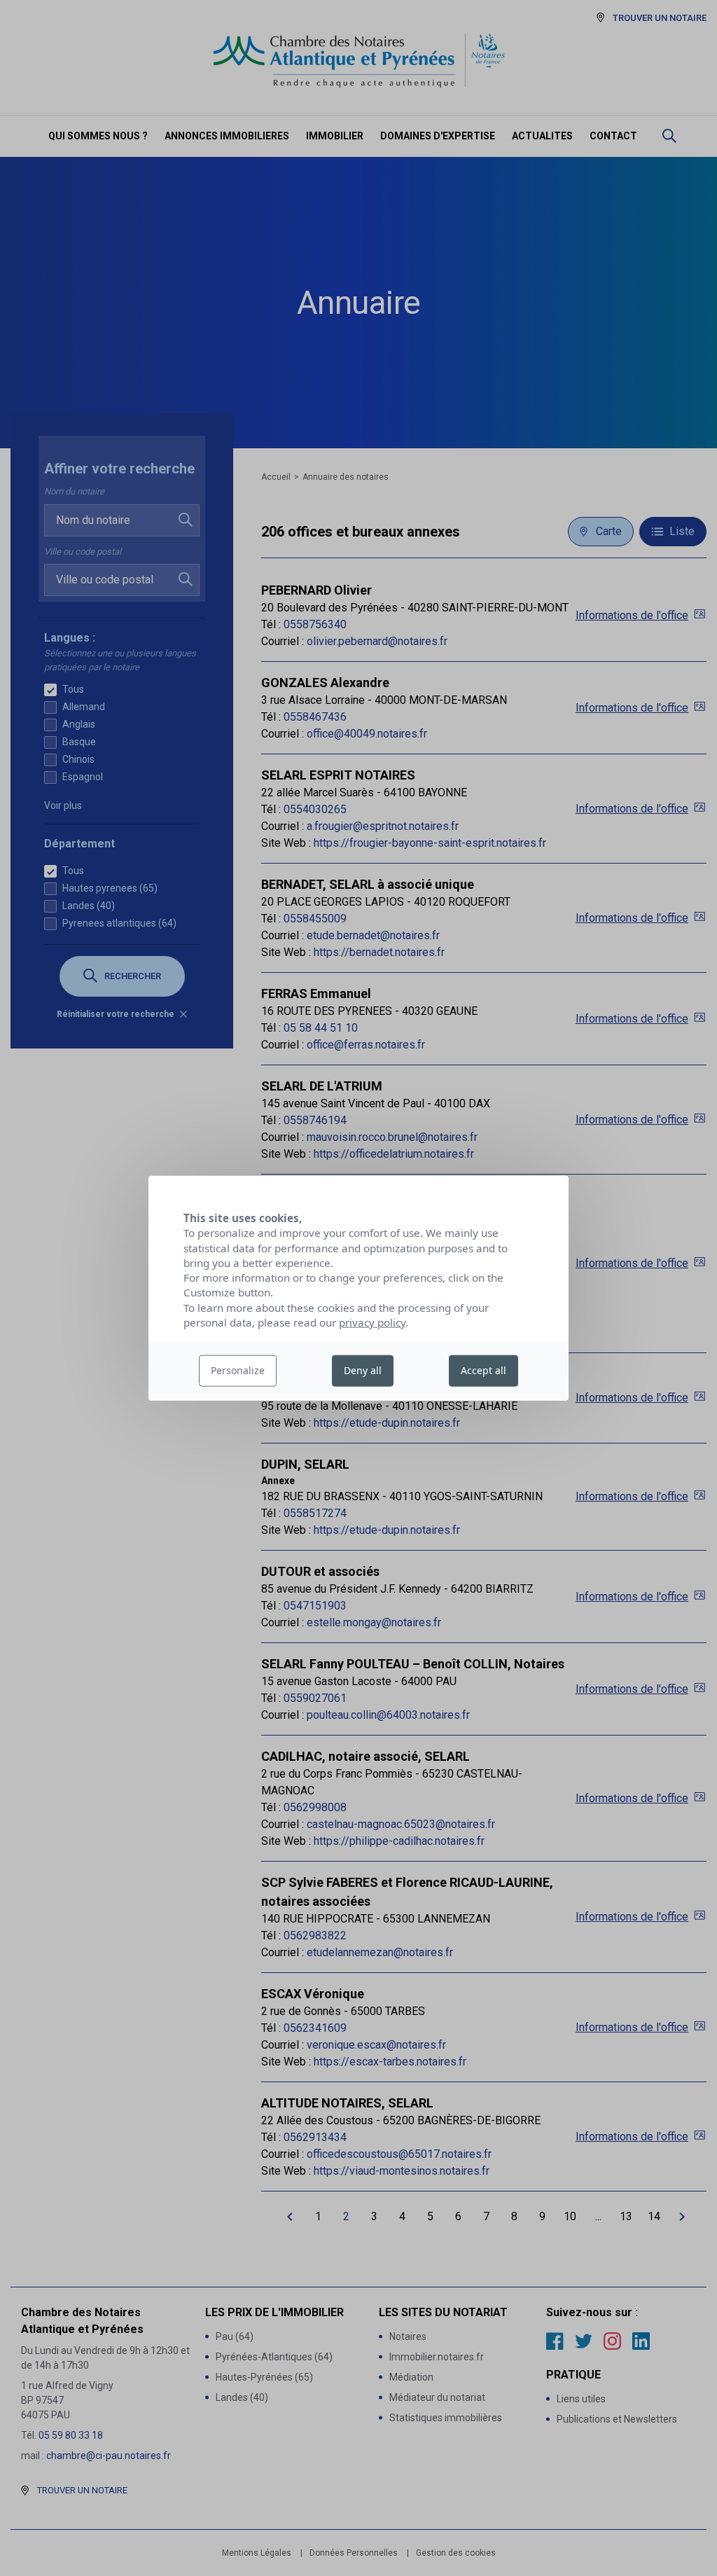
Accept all (483, 1370)
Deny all (363, 1370)
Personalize (238, 1370)
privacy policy (372, 1322)
